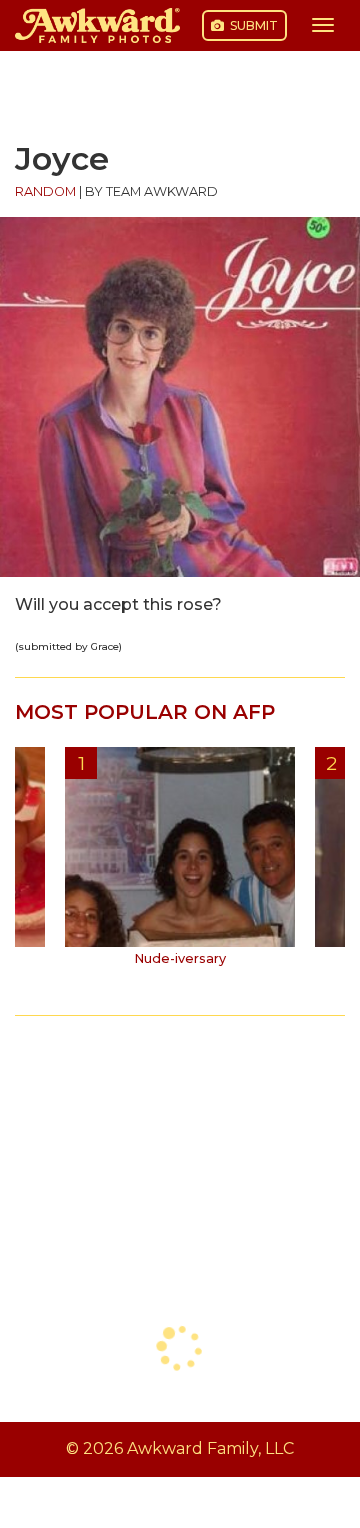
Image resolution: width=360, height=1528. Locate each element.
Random (45, 191)
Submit (252, 25)
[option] (180, 864)
